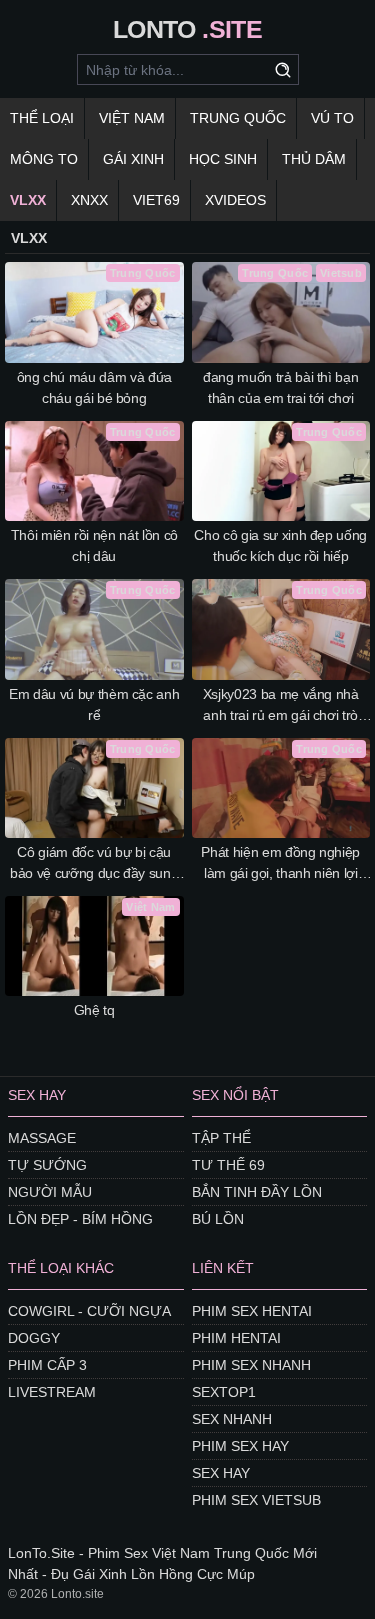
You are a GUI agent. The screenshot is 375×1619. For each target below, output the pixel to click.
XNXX (89, 200)
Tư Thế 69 (228, 1165)
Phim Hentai (236, 1338)
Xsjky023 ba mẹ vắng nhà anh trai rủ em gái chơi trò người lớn (281, 706)
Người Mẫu (50, 1192)
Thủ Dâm (314, 159)
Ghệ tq (94, 1010)
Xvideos (235, 200)
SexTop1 (224, 1392)
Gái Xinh (133, 159)
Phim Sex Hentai (252, 1311)
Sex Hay (221, 1473)
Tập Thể (221, 1138)
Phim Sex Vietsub (256, 1500)
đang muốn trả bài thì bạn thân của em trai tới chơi (280, 387)
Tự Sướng (47, 1165)
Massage (42, 1138)
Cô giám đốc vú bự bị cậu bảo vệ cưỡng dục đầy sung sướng (94, 864)
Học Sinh (223, 159)
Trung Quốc (238, 118)
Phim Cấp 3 (47, 1365)
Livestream (52, 1392)
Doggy (34, 1338)
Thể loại (42, 118)
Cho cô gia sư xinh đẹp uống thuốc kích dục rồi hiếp (280, 545)
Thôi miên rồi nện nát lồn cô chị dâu (94, 545)
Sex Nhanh (232, 1419)
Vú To (332, 118)
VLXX (28, 200)
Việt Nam (132, 118)
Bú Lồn (218, 1219)
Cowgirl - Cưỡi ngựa (89, 1311)
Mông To (44, 159)
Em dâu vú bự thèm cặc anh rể (94, 704)
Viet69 (156, 200)
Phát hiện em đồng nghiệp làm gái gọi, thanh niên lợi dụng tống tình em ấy (280, 864)
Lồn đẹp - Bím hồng (80, 1219)
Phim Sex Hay (240, 1446)
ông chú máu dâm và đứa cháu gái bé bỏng (94, 387)
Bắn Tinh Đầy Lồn (257, 1192)
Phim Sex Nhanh (251, 1365)
